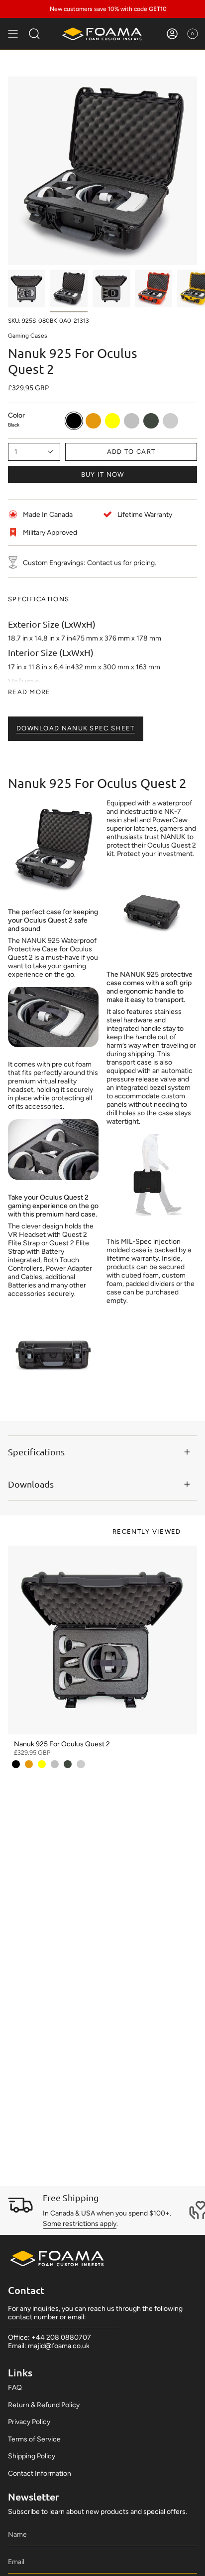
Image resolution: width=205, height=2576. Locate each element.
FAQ (15, 2388)
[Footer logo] (58, 2258)
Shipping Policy (32, 2456)
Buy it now (103, 474)
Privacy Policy (29, 2422)
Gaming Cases (28, 336)
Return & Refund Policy (44, 2405)
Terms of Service (34, 2439)
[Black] (16, 1764)
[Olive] (68, 1764)
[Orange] (29, 1764)
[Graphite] (81, 1764)
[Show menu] (13, 34)
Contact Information (40, 2473)
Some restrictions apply (80, 2224)
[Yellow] (42, 1764)
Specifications (36, 1452)
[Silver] (55, 1764)
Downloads (31, 1484)
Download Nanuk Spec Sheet (76, 728)
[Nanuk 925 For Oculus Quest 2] (102, 1640)
